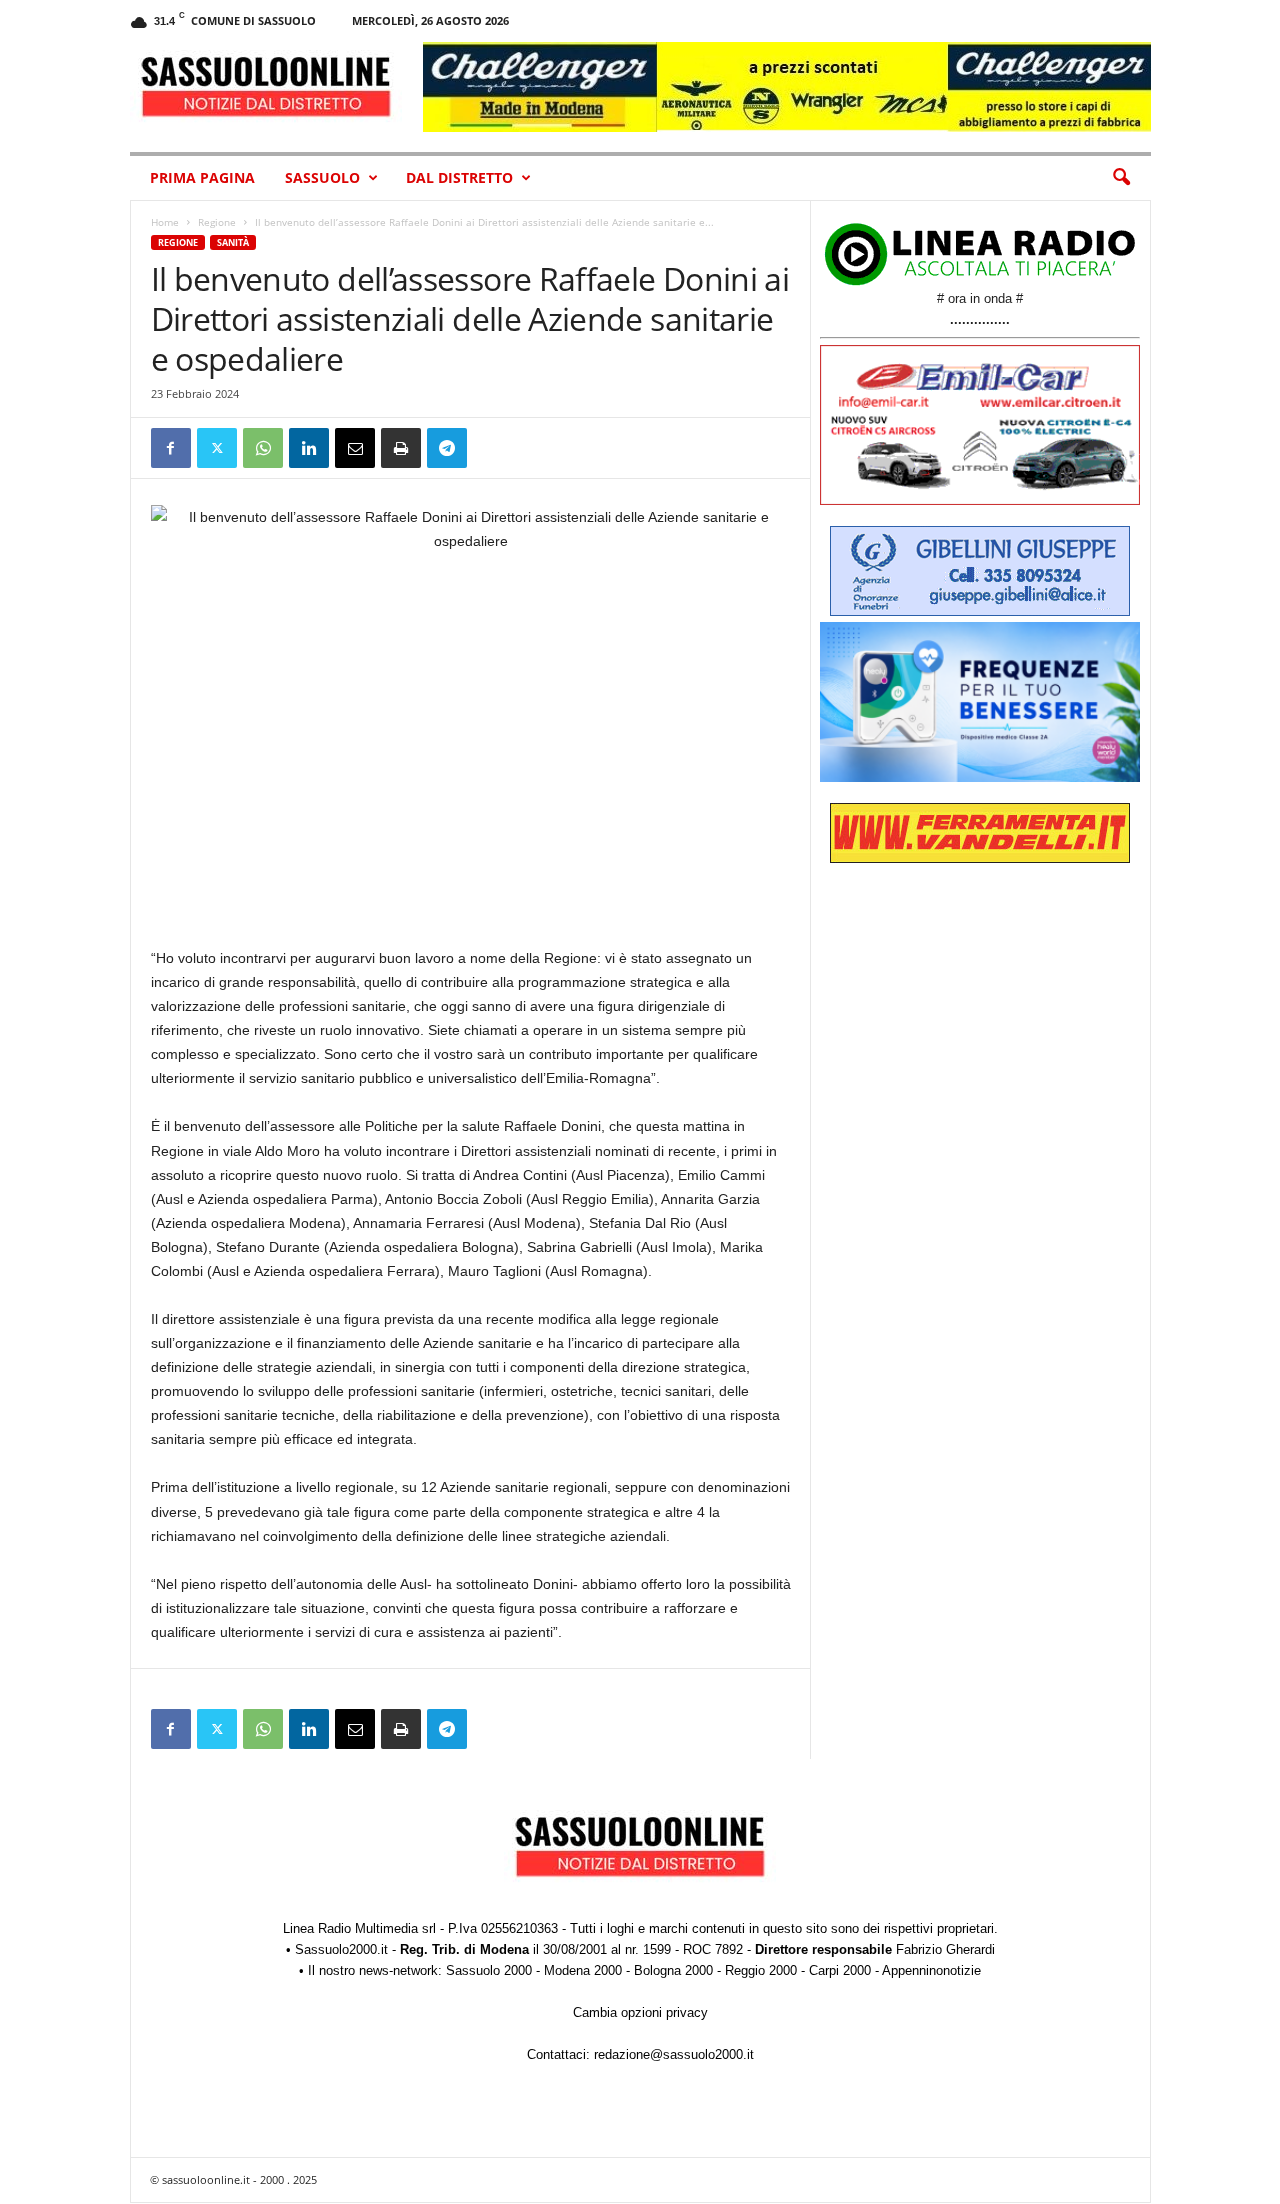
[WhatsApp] (263, 448)
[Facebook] (171, 448)
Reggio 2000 (761, 1970)
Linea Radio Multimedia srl (359, 1928)
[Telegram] (447, 448)
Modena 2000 (583, 1970)
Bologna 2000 (673, 1970)
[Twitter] (217, 448)
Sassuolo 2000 (489, 1970)
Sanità (233, 242)
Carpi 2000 (840, 1970)
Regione (217, 222)
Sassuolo (322, 177)
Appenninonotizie (931, 1970)
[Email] (355, 448)
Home (165, 222)
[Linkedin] (309, 448)
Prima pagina (202, 177)
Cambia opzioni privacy (640, 2012)
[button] (1121, 178)
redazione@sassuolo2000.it (674, 2054)
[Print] (401, 448)
